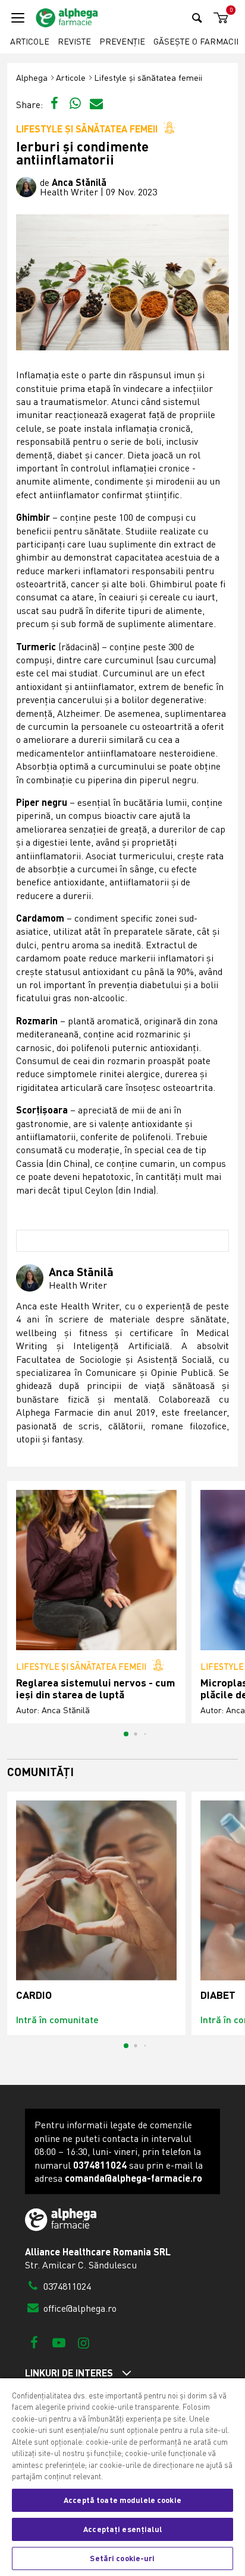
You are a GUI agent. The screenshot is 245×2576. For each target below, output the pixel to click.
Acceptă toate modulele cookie (122, 2500)
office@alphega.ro (79, 2308)
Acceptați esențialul (122, 2529)
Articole (30, 41)
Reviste (74, 41)
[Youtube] (59, 2342)
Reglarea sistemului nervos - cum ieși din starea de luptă (95, 1689)
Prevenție (122, 41)
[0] (219, 18)
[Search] (197, 18)
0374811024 (66, 2286)
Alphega (32, 77)
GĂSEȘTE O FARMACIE (197, 41)
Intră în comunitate (57, 2019)
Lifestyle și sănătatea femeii (148, 77)
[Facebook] (34, 2342)
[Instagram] (84, 2342)
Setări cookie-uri (122, 2558)
